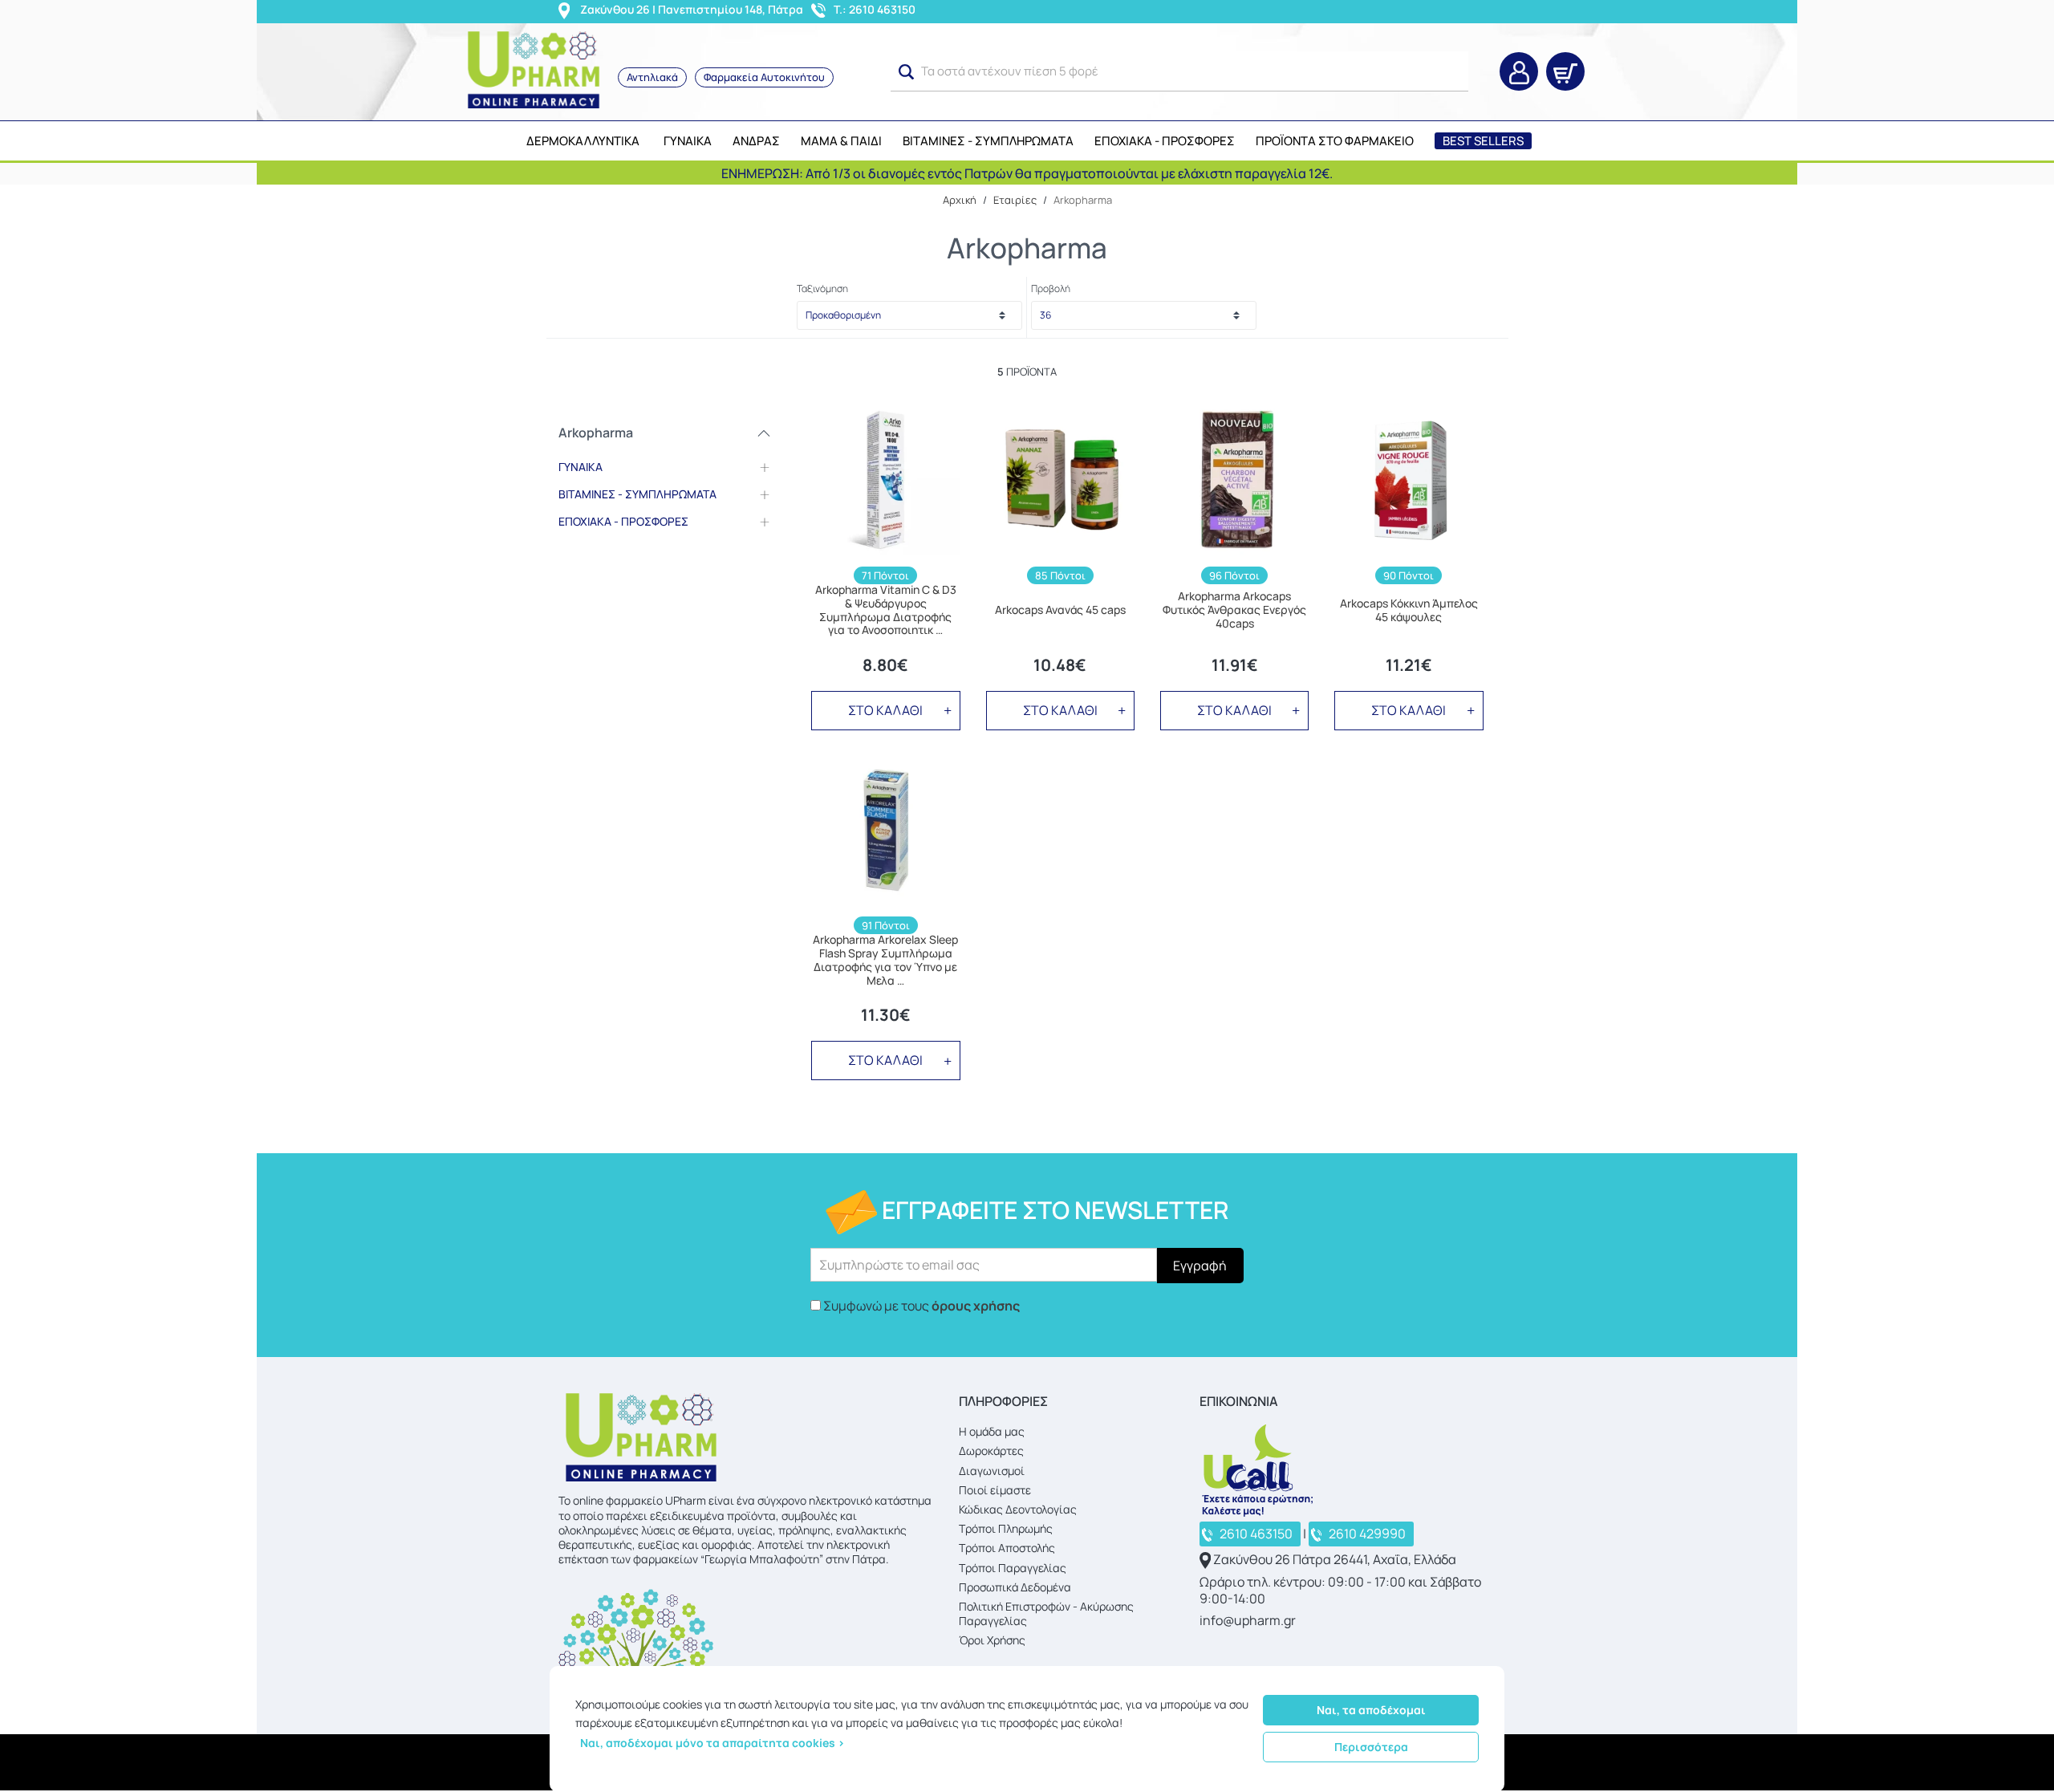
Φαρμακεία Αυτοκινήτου (764, 77)
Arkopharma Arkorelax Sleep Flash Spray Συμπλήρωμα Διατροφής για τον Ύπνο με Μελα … (885, 960)
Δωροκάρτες (991, 1451)
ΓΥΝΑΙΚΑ (688, 141)
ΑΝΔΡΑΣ (756, 141)
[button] (907, 72)
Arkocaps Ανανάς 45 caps (1060, 610)
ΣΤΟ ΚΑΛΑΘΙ (885, 710)
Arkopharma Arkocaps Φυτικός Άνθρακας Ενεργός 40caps (1234, 610)
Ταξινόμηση (822, 289)
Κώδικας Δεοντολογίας (1018, 1509)
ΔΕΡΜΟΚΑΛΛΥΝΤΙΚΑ (583, 141)
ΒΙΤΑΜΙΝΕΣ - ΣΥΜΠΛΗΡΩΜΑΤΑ (988, 141)
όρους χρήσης (976, 1306)
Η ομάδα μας (992, 1431)
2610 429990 (1367, 1534)
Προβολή (1051, 289)
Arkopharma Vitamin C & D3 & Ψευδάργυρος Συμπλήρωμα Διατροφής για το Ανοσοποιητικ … (886, 610)
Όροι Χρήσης (992, 1640)
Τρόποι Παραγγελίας (1013, 1568)
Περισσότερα (1371, 1747)
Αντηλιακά (652, 77)
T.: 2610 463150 (875, 9)
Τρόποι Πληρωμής (1006, 1528)
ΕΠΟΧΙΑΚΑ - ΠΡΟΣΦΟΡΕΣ (1165, 141)
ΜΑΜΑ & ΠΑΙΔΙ (841, 141)
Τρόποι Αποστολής (1007, 1548)
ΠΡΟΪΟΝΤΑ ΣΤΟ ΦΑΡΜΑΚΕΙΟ (1335, 141)
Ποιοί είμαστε (995, 1490)
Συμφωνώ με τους (921, 1306)
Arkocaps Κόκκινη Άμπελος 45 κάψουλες (1409, 611)
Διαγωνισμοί (992, 1471)
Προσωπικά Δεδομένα (1015, 1587)
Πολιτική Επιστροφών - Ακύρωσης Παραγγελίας (1046, 1613)
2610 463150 (1256, 1534)
